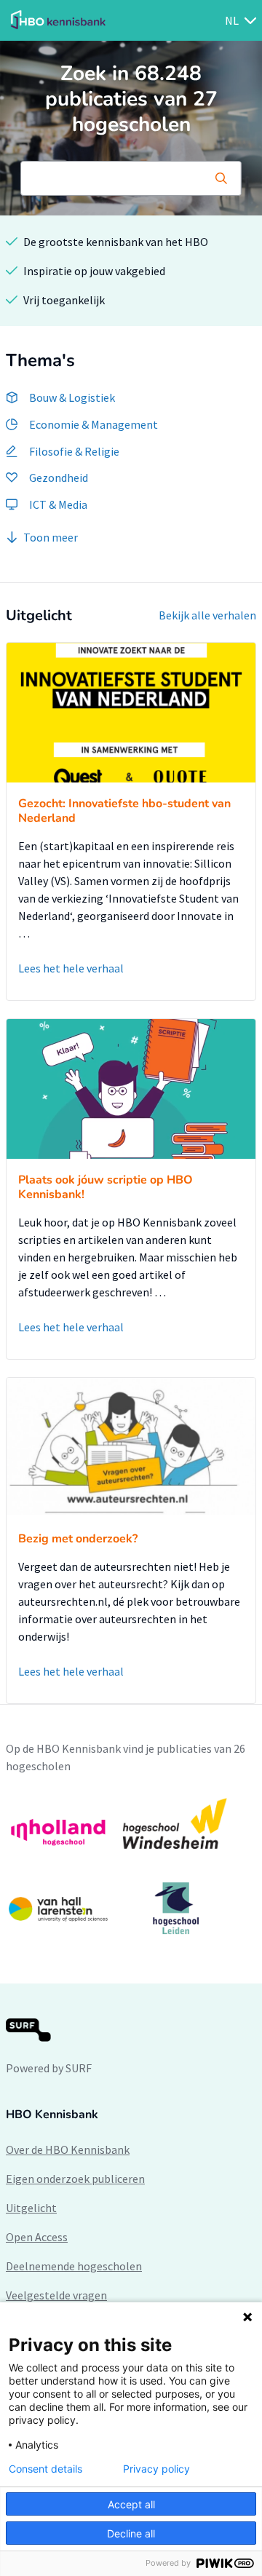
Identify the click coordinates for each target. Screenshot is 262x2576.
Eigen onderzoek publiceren (75, 2179)
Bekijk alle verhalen (207, 615)
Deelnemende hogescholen (74, 2266)
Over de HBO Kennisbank (68, 2149)
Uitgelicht (31, 2208)
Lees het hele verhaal (71, 968)
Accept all (131, 2504)
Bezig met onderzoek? (78, 1539)
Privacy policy (156, 2469)
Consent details (45, 2469)
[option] (131, 1866)
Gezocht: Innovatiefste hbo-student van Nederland (124, 811)
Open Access (37, 2237)
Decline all (131, 2533)
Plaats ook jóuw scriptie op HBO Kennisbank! (106, 1187)
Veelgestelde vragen (56, 2295)
